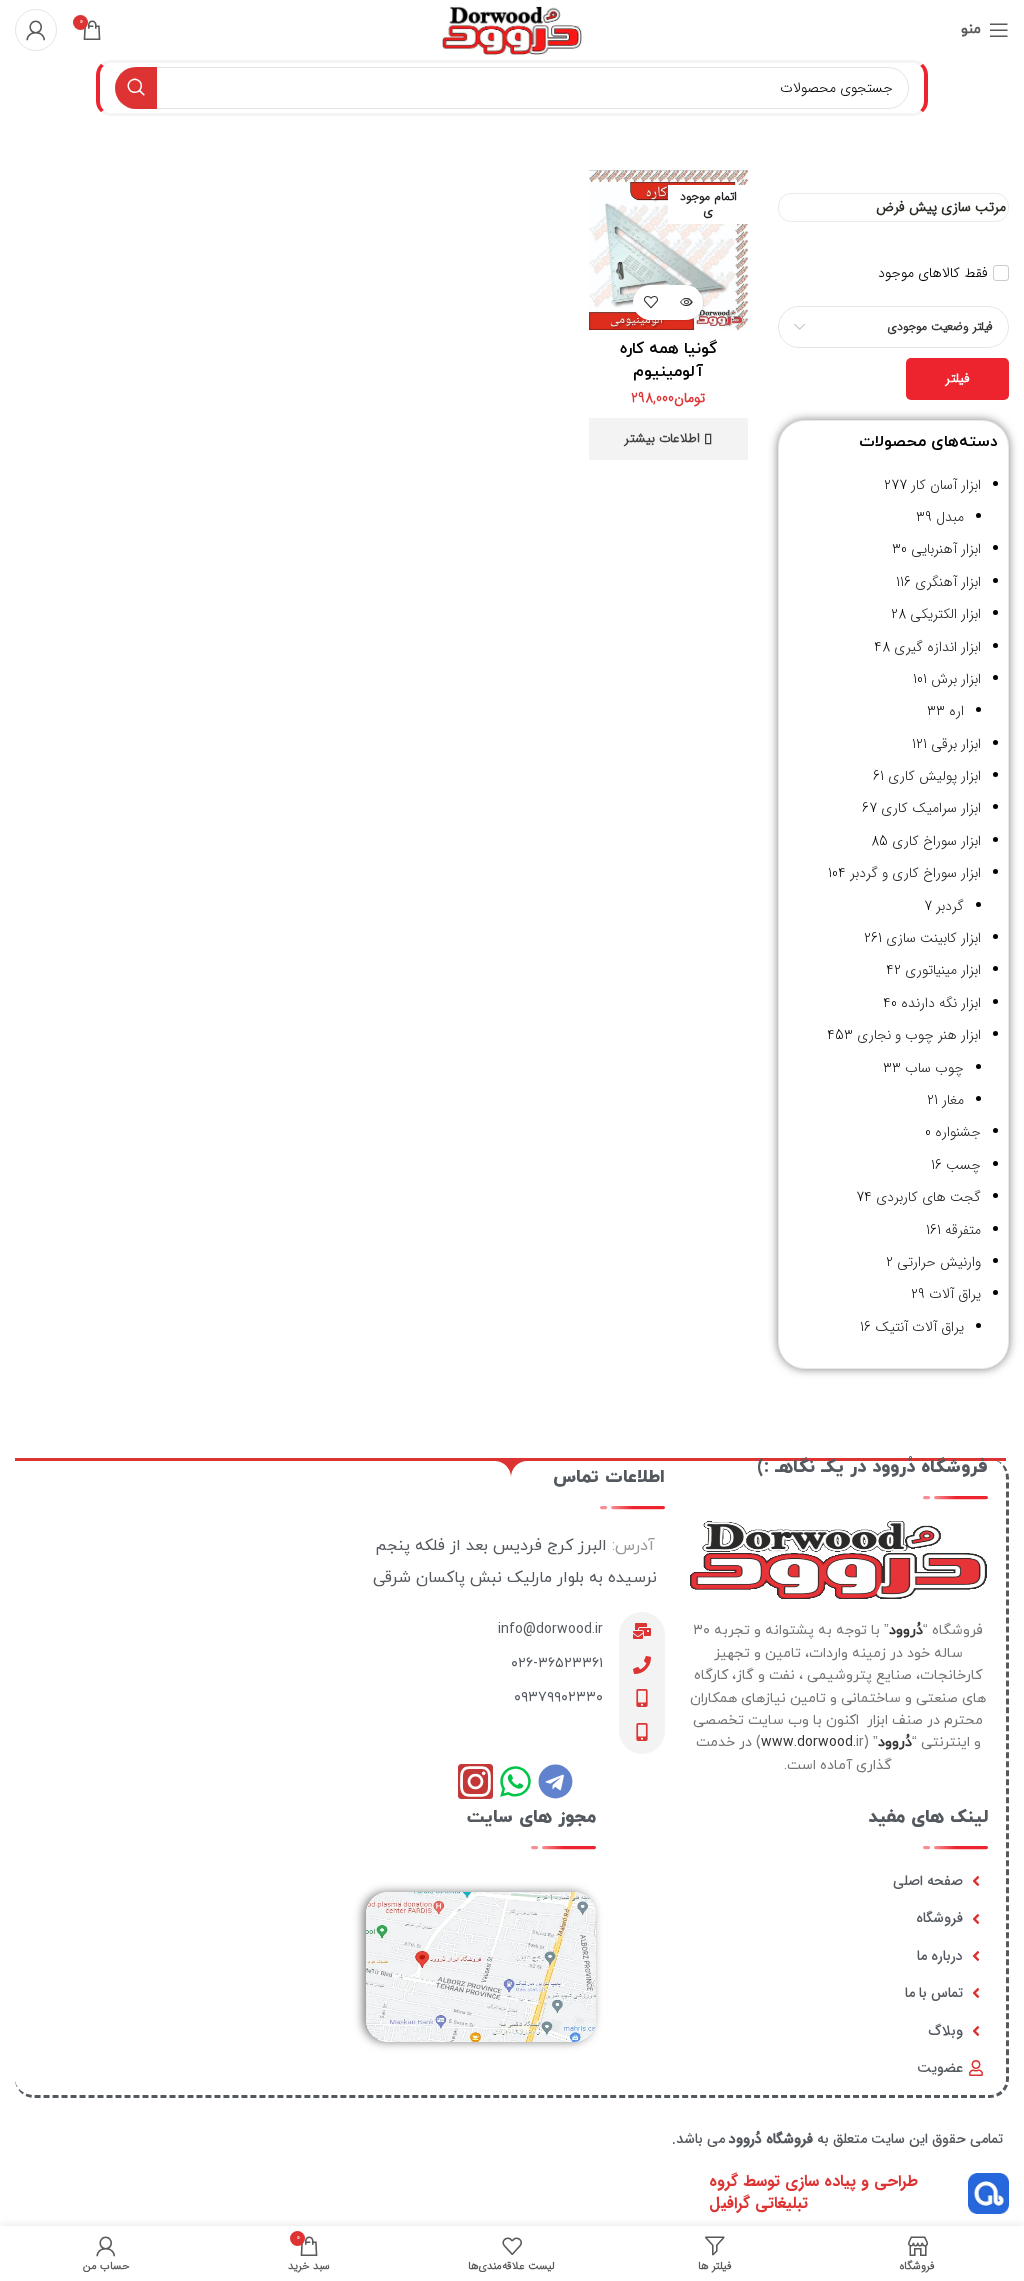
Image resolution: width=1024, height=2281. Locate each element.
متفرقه (963, 1230)
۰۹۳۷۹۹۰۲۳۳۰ (558, 1697)
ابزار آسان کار (946, 485)
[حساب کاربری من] (36, 30)
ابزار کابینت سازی (933, 938)
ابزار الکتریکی (945, 614)
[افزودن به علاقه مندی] (650, 302)
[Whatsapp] (515, 1781)
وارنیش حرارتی (939, 1262)
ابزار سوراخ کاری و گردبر (915, 873)
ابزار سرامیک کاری (931, 808)
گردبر (950, 906)
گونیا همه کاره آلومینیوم (668, 360)
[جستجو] (136, 88)
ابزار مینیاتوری (943, 970)
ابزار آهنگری (948, 582)
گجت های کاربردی (928, 1197)
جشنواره (958, 1132)
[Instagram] (475, 1781)
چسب (963, 1165)
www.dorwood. (808, 1742)
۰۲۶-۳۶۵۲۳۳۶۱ (557, 1663)
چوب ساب (934, 1068)
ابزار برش (956, 679)
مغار (953, 1100)
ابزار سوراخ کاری (936, 841)
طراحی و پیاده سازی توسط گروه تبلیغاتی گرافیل (813, 2192)
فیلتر (957, 378)
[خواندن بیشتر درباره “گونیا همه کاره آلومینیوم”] (685, 302)
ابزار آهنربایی (946, 549)
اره (956, 711)
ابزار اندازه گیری (937, 647)
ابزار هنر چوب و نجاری (919, 1035)
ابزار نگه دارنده (941, 1003)
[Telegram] (555, 1781)
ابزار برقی (956, 744)
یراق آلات (955, 1294)
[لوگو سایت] (512, 29)
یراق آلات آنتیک (919, 1327)
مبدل (950, 517)
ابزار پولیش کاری (934, 776)
